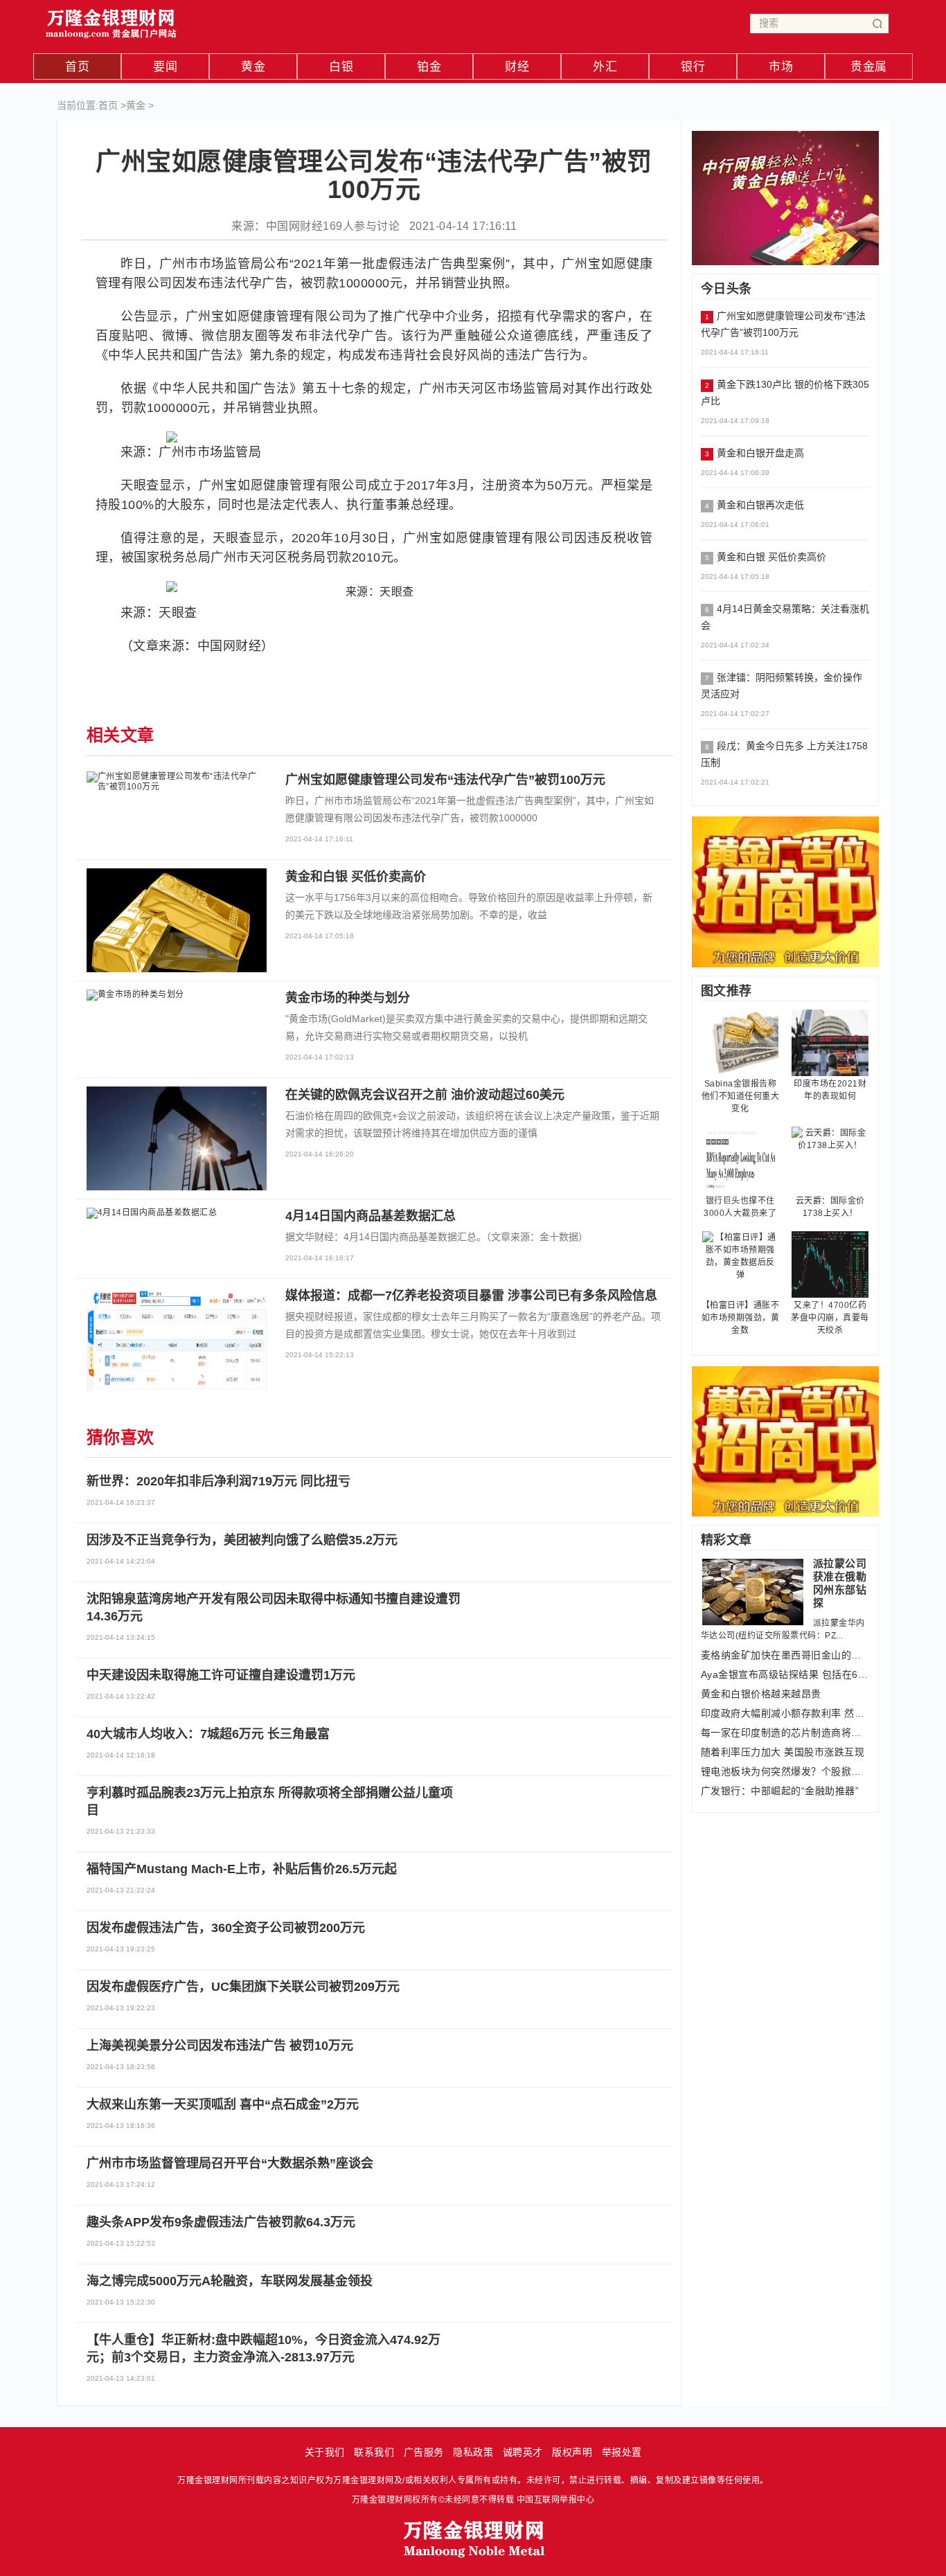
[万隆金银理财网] (111, 20)
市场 (781, 67)
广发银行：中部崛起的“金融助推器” (780, 1791)
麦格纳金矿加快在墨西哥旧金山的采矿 (786, 1655)
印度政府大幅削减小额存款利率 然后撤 (786, 1713)
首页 (77, 67)
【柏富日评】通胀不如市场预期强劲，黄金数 (741, 1318)
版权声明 (572, 2452)
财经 (517, 67)
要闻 (165, 67)
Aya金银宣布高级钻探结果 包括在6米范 (786, 1674)
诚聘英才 (523, 2452)
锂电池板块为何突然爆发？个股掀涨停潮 (786, 1771)
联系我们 (374, 2452)
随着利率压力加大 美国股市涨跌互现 (783, 1752)
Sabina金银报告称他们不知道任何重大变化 (741, 1096)
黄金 (253, 67)
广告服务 (424, 2452)
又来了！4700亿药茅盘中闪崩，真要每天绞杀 (830, 1318)
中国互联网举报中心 (556, 2500)
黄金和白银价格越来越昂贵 (761, 1694)
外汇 (605, 67)
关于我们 (325, 2452)
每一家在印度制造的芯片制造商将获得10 (786, 1733)
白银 (341, 67)
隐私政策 (473, 2452)
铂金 (429, 67)
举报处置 (622, 2452)
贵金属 (869, 67)
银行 (693, 67)
